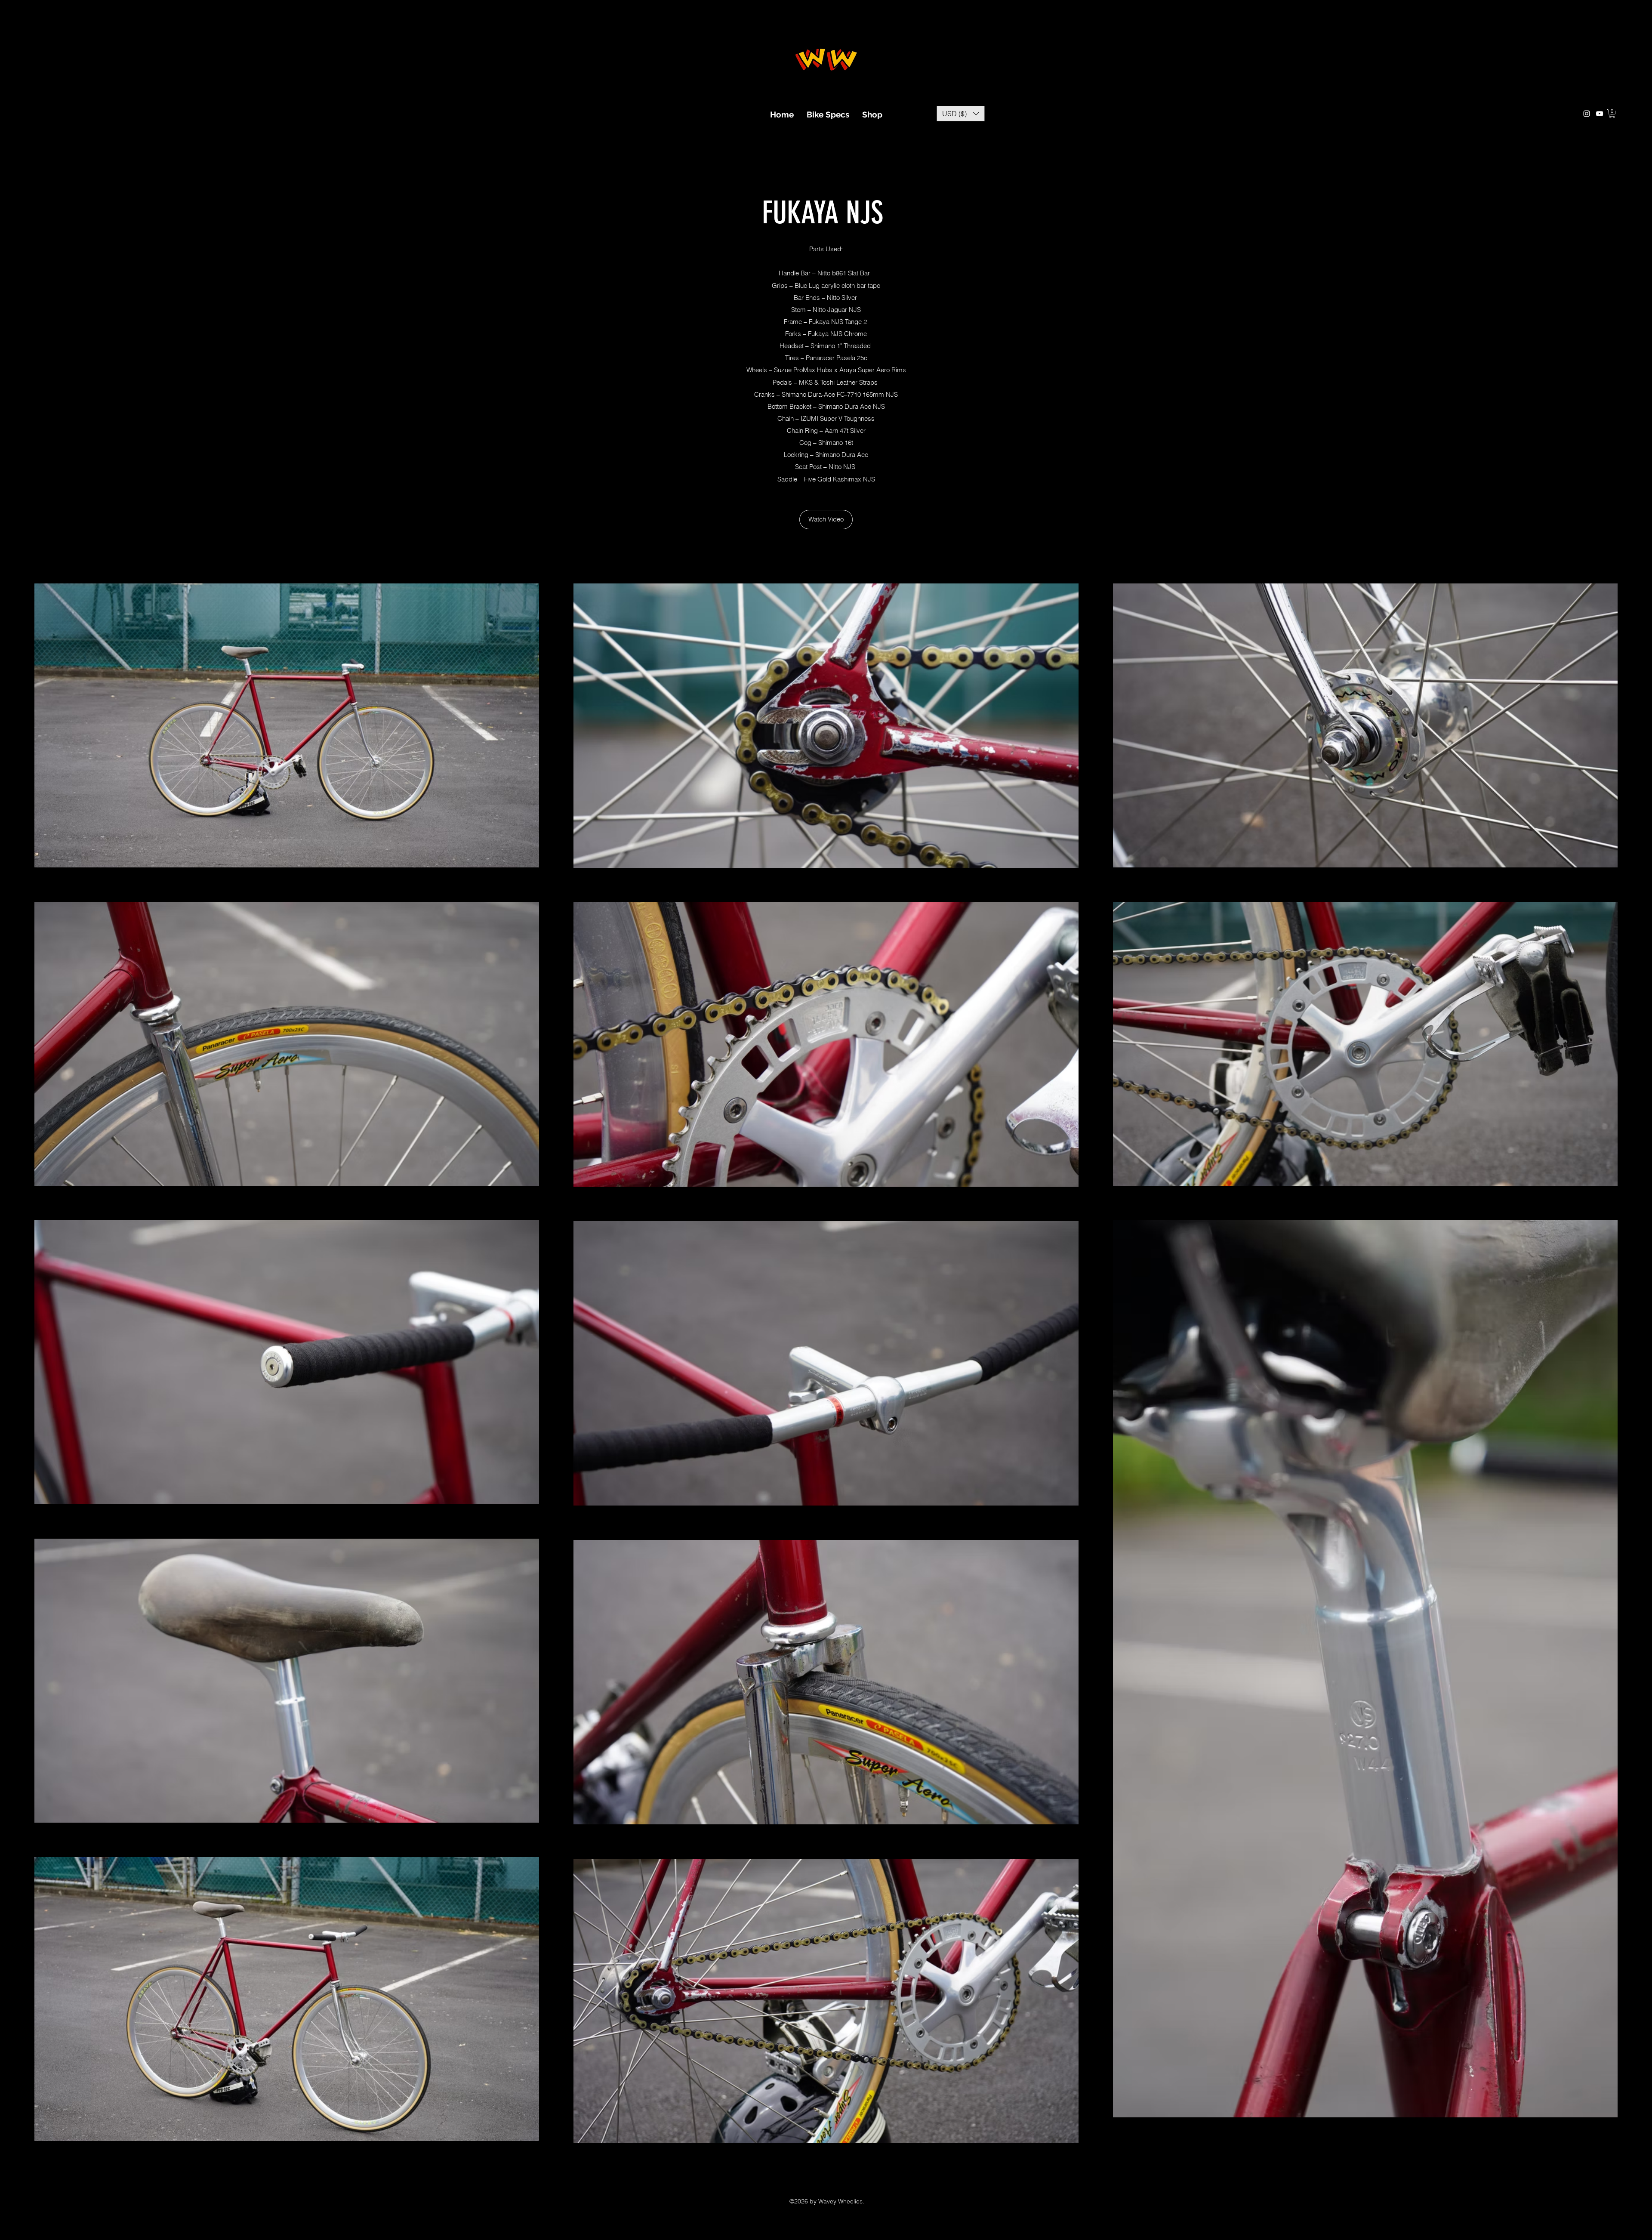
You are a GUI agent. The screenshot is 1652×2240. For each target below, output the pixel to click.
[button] (961, 114)
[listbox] (961, 114)
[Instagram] (1587, 114)
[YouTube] (1600, 114)
